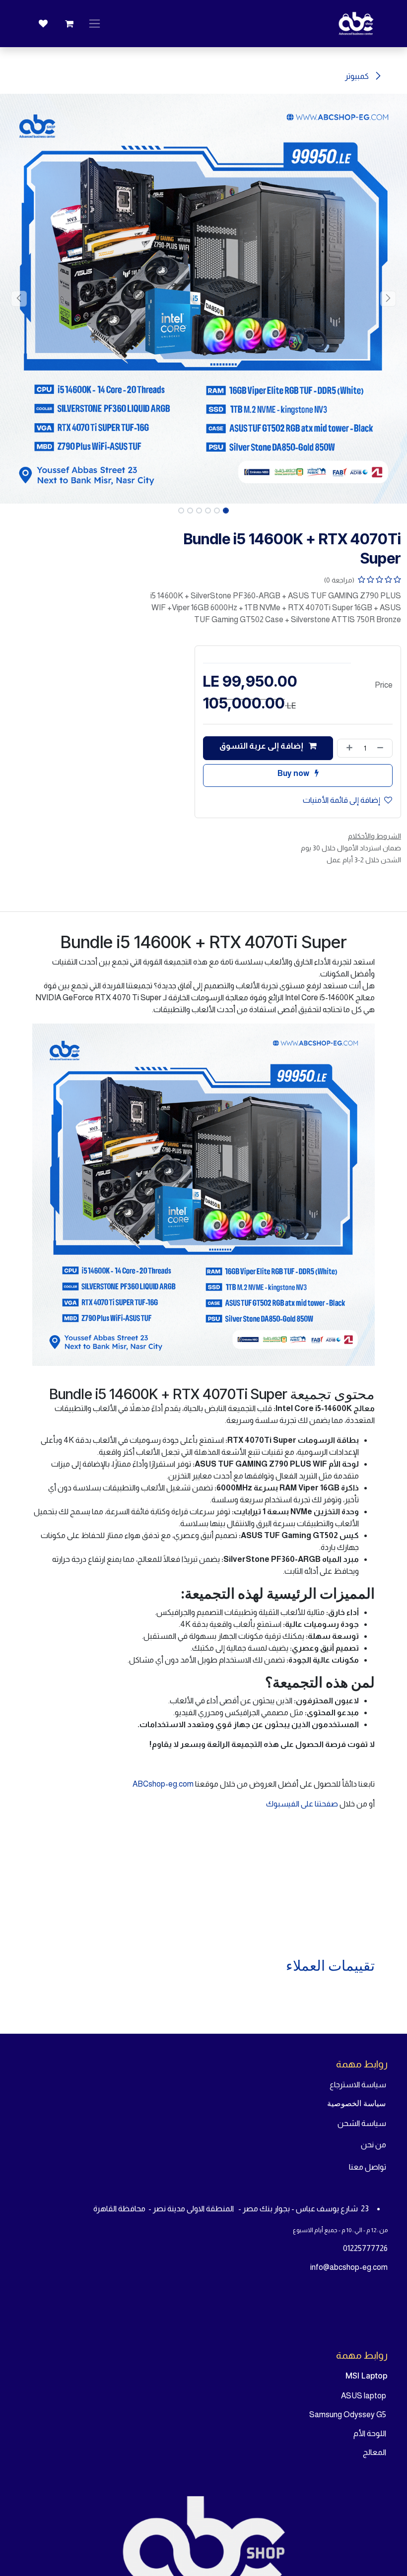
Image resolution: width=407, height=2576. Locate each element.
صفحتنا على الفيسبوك (303, 1804)
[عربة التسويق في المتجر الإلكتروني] (69, 24)
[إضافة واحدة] (347, 748)
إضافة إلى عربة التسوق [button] (262, 746)
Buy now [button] (294, 773)
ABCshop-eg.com (163, 1784)
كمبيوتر (358, 76)
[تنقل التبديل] (95, 24)
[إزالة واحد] (382, 748)
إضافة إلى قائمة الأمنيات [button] (341, 800)
